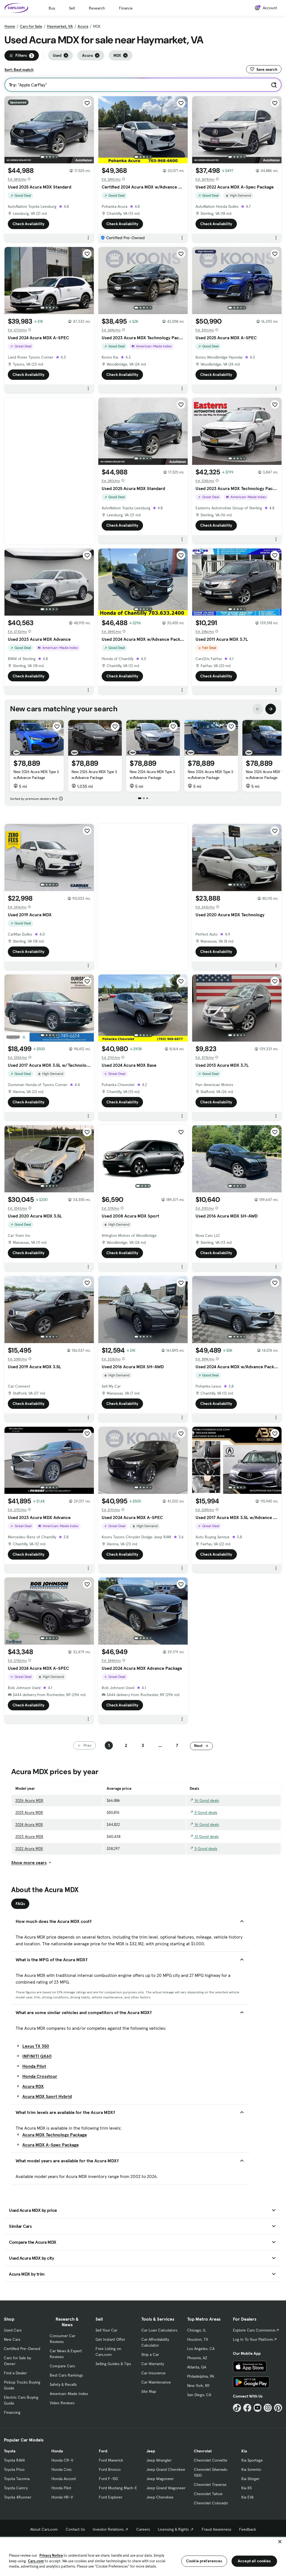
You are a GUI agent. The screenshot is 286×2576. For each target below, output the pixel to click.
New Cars (12, 2339)
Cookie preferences (204, 2561)
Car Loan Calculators (159, 2330)
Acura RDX (33, 2086)
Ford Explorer (111, 2497)
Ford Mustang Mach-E (118, 2488)
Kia (244, 2451)
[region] (143, 2556)
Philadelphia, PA (201, 2376)
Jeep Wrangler (159, 2460)
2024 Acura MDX (29, 1824)
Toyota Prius (14, 2469)
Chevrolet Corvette (211, 2460)
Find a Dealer (15, 2373)
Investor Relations (108, 2529)
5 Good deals (205, 1812)
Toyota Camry (16, 2488)
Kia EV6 (248, 2497)
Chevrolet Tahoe (208, 2494)
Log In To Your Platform (253, 2339)
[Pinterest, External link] (278, 2408)
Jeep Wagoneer (160, 2479)
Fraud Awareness (216, 2529)
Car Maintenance (156, 2382)
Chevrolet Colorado (211, 2503)
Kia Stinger (250, 2479)
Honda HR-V (62, 2497)
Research (97, 8)
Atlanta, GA (197, 2367)
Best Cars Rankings (66, 2375)
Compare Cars (62, 2366)
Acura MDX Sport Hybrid (47, 2096)
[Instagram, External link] (268, 2408)
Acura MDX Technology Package (55, 2135)
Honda (57, 2451)
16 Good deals (206, 1800)
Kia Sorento (251, 2469)
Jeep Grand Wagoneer (166, 2488)
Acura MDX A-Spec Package (51, 2145)
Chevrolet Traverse (210, 2485)
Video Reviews (62, 2403)
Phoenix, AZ (197, 2358)
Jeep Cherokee (160, 2497)
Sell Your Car (106, 2330)
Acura (83, 26)
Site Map (149, 2391)
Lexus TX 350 (36, 2046)
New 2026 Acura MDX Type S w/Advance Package (36, 775)
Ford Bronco (110, 2469)
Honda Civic (62, 2469)
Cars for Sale (31, 26)
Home (10, 26)
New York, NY (198, 2386)
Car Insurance (153, 2373)
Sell (72, 8)
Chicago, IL (197, 2330)
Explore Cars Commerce (254, 2330)
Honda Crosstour (40, 2076)
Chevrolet (203, 2451)
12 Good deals (206, 1836)
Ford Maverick (111, 2460)
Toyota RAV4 (14, 2460)
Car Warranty (153, 2364)
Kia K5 (246, 2488)
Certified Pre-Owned (22, 2349)
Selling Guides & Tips (113, 2364)
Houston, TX (198, 2339)
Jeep (151, 2451)
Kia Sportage (252, 2460)
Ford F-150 (108, 2479)
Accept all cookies (254, 2561)
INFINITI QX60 (37, 2056)
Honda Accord (64, 2479)
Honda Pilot (34, 2066)
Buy (52, 8)
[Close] (280, 2542)
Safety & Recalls (63, 2384)
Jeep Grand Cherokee (166, 2469)
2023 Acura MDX (29, 1836)
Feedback (248, 2529)
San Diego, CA (199, 2395)
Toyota (10, 2451)
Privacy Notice (51, 2555)
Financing (12, 2412)
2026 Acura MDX (29, 1800)
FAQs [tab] (20, 1904)
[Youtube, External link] (258, 2408)
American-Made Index (69, 2394)
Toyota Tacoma (17, 2479)
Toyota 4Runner (18, 2497)
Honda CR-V (62, 2460)
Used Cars (13, 2330)
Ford (103, 2451)
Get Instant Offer (110, 2339)
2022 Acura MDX (29, 1849)
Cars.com (36, 2561)
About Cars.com (44, 2529)
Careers (143, 2529)
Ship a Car (150, 2354)
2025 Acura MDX (29, 1812)
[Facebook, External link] (247, 2408)
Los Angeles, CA (201, 2349)
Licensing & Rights (173, 2529)
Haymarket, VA (60, 26)
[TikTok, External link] (237, 2408)
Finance (126, 8)
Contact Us (75, 2529)
